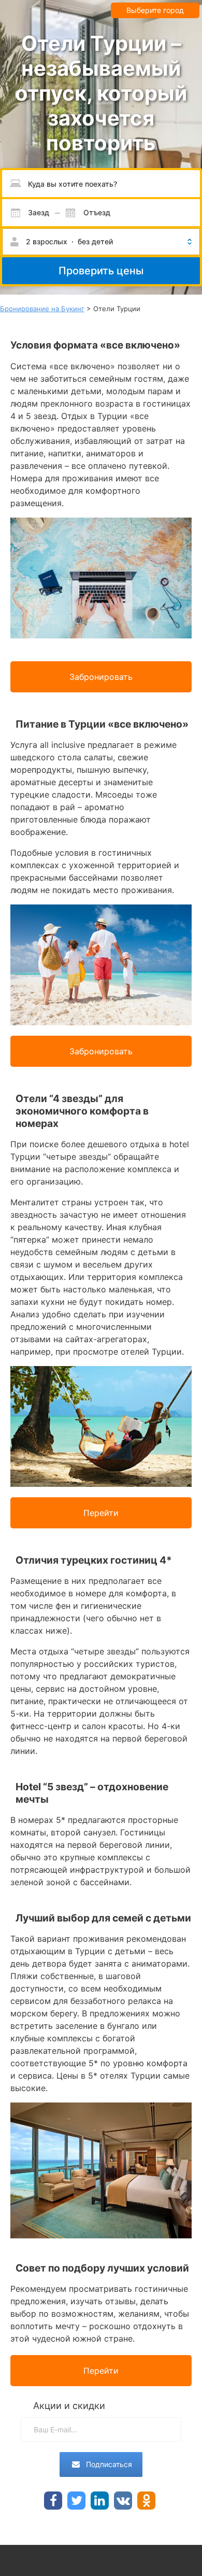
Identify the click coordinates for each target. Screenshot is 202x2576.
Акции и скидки (69, 2406)
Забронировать (101, 677)
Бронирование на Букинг (42, 309)
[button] (101, 242)
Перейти (101, 1513)
